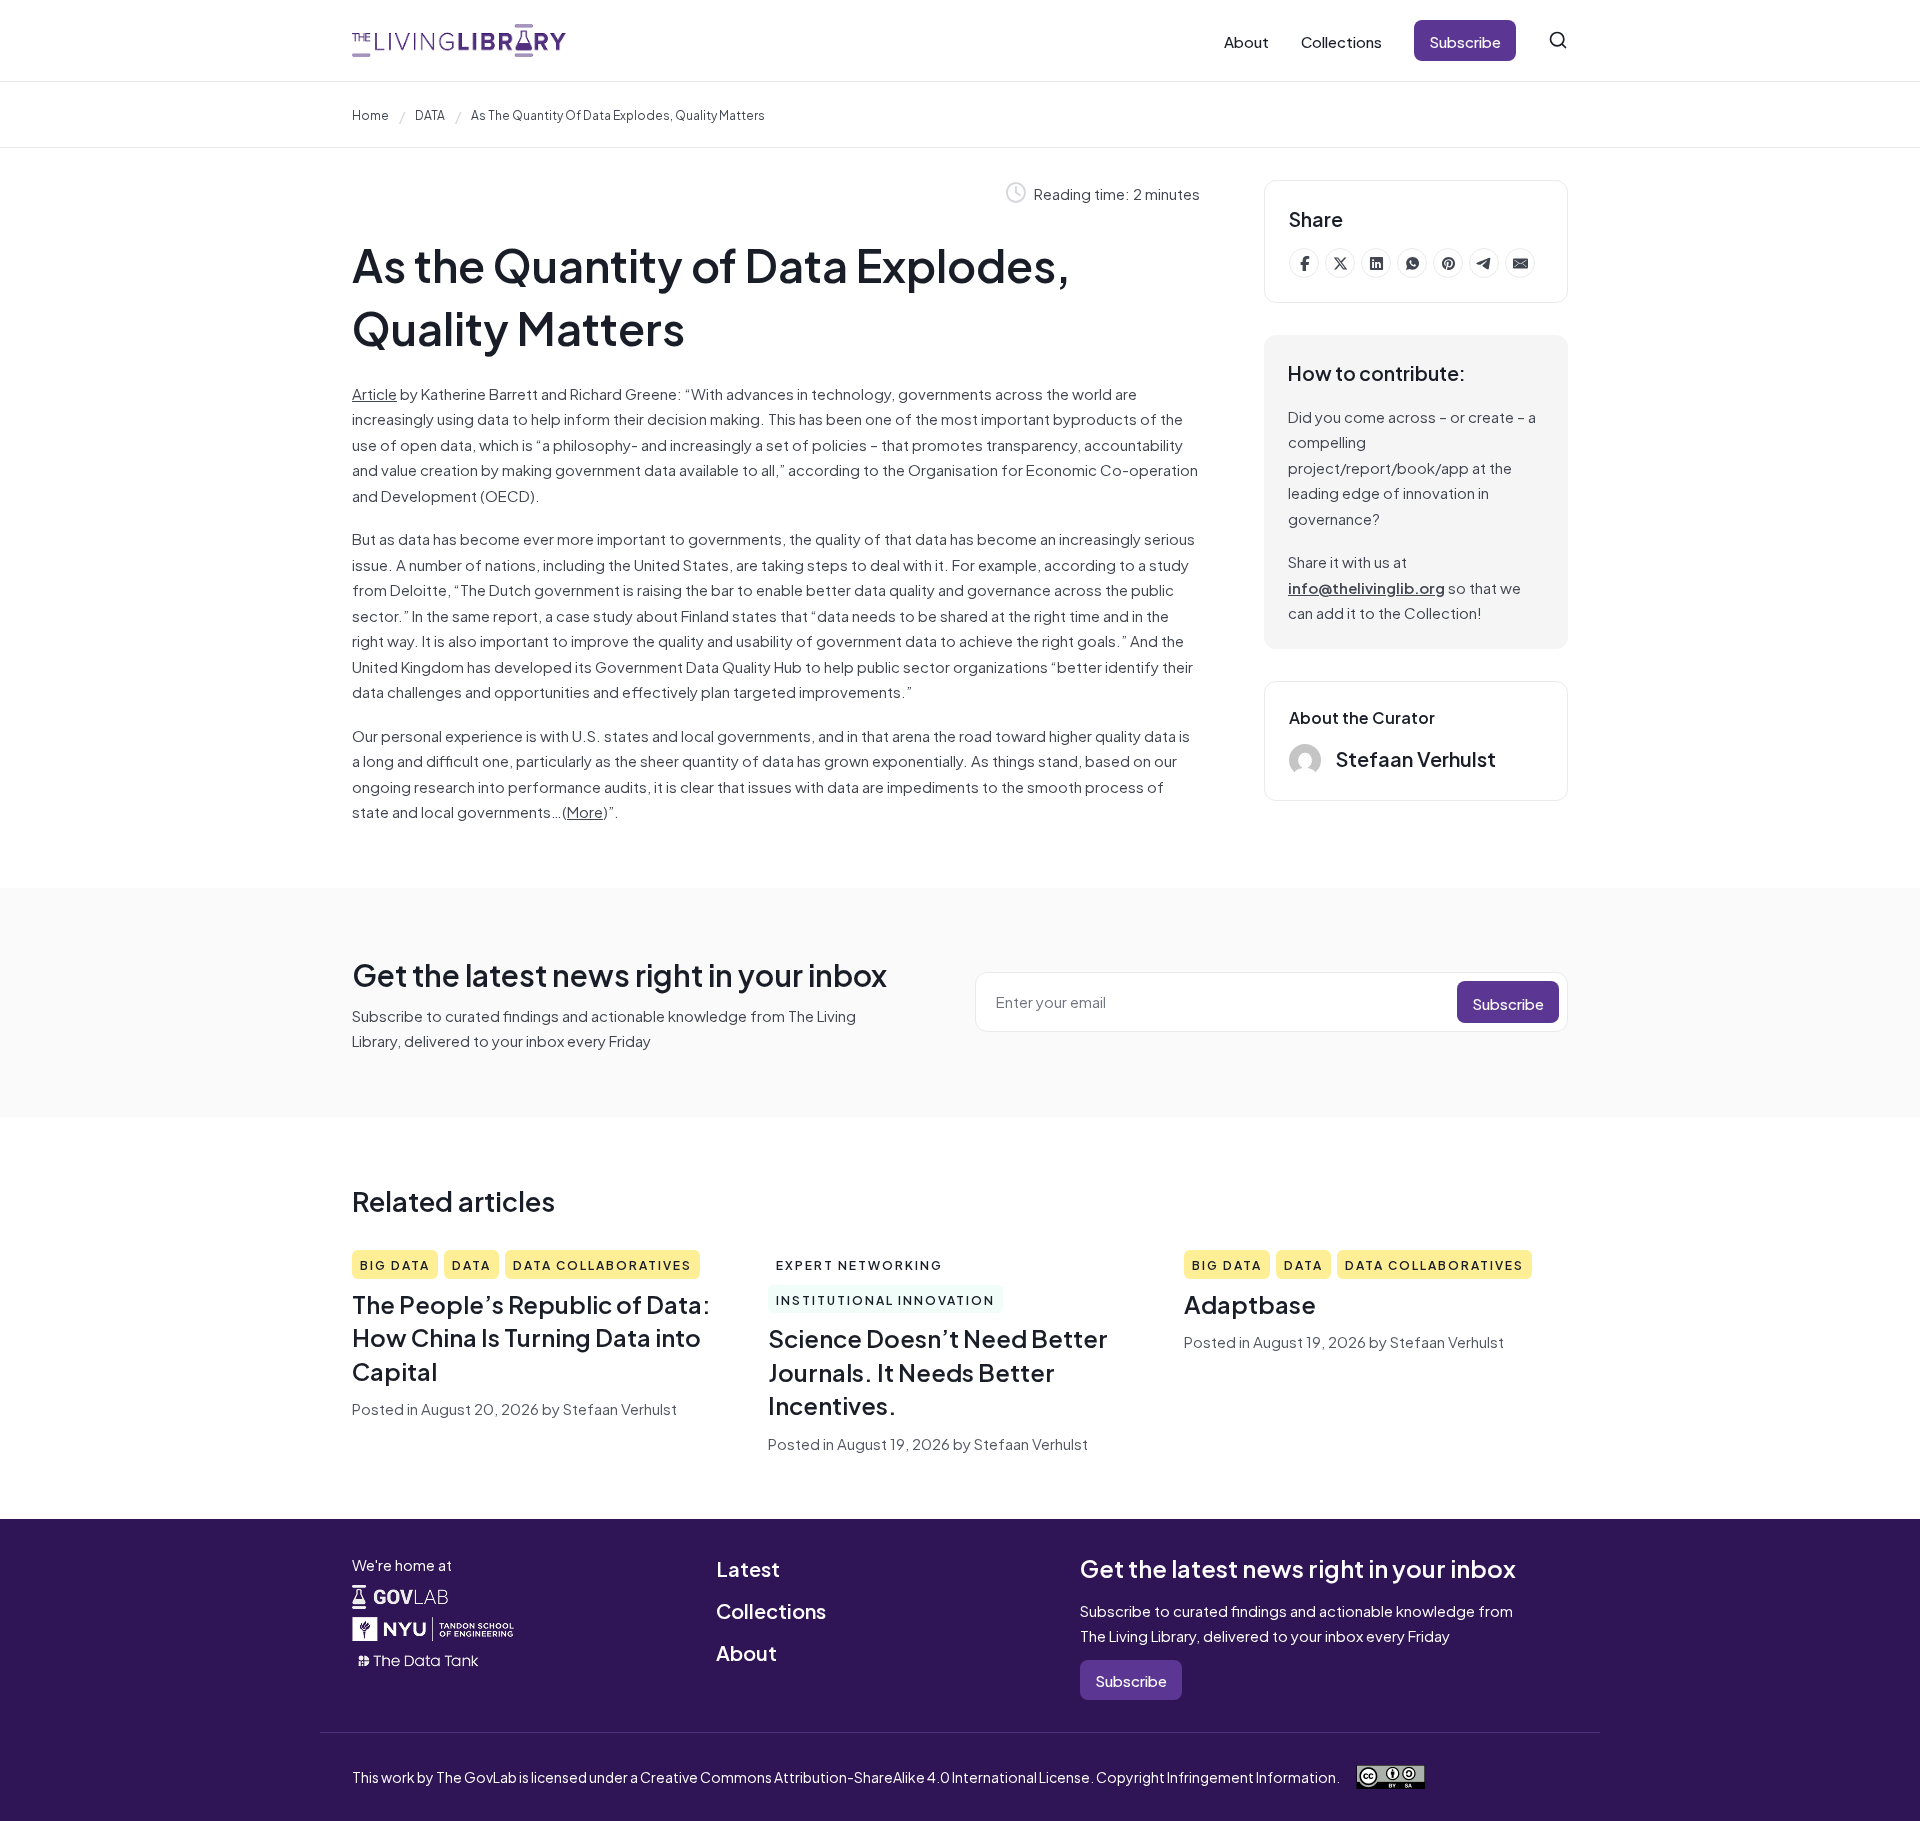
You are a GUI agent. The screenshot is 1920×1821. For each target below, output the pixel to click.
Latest (748, 1567)
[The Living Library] (459, 40)
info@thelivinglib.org (1366, 586)
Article (374, 392)
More (585, 810)
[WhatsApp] (1412, 263)
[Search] (1558, 40)
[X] (1340, 263)
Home (370, 114)
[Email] (1520, 263)
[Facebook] (1304, 263)
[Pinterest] (1448, 263)
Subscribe (1465, 40)
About (1246, 40)
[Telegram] (1484, 263)
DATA (430, 114)
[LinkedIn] (1376, 263)
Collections (1341, 40)
